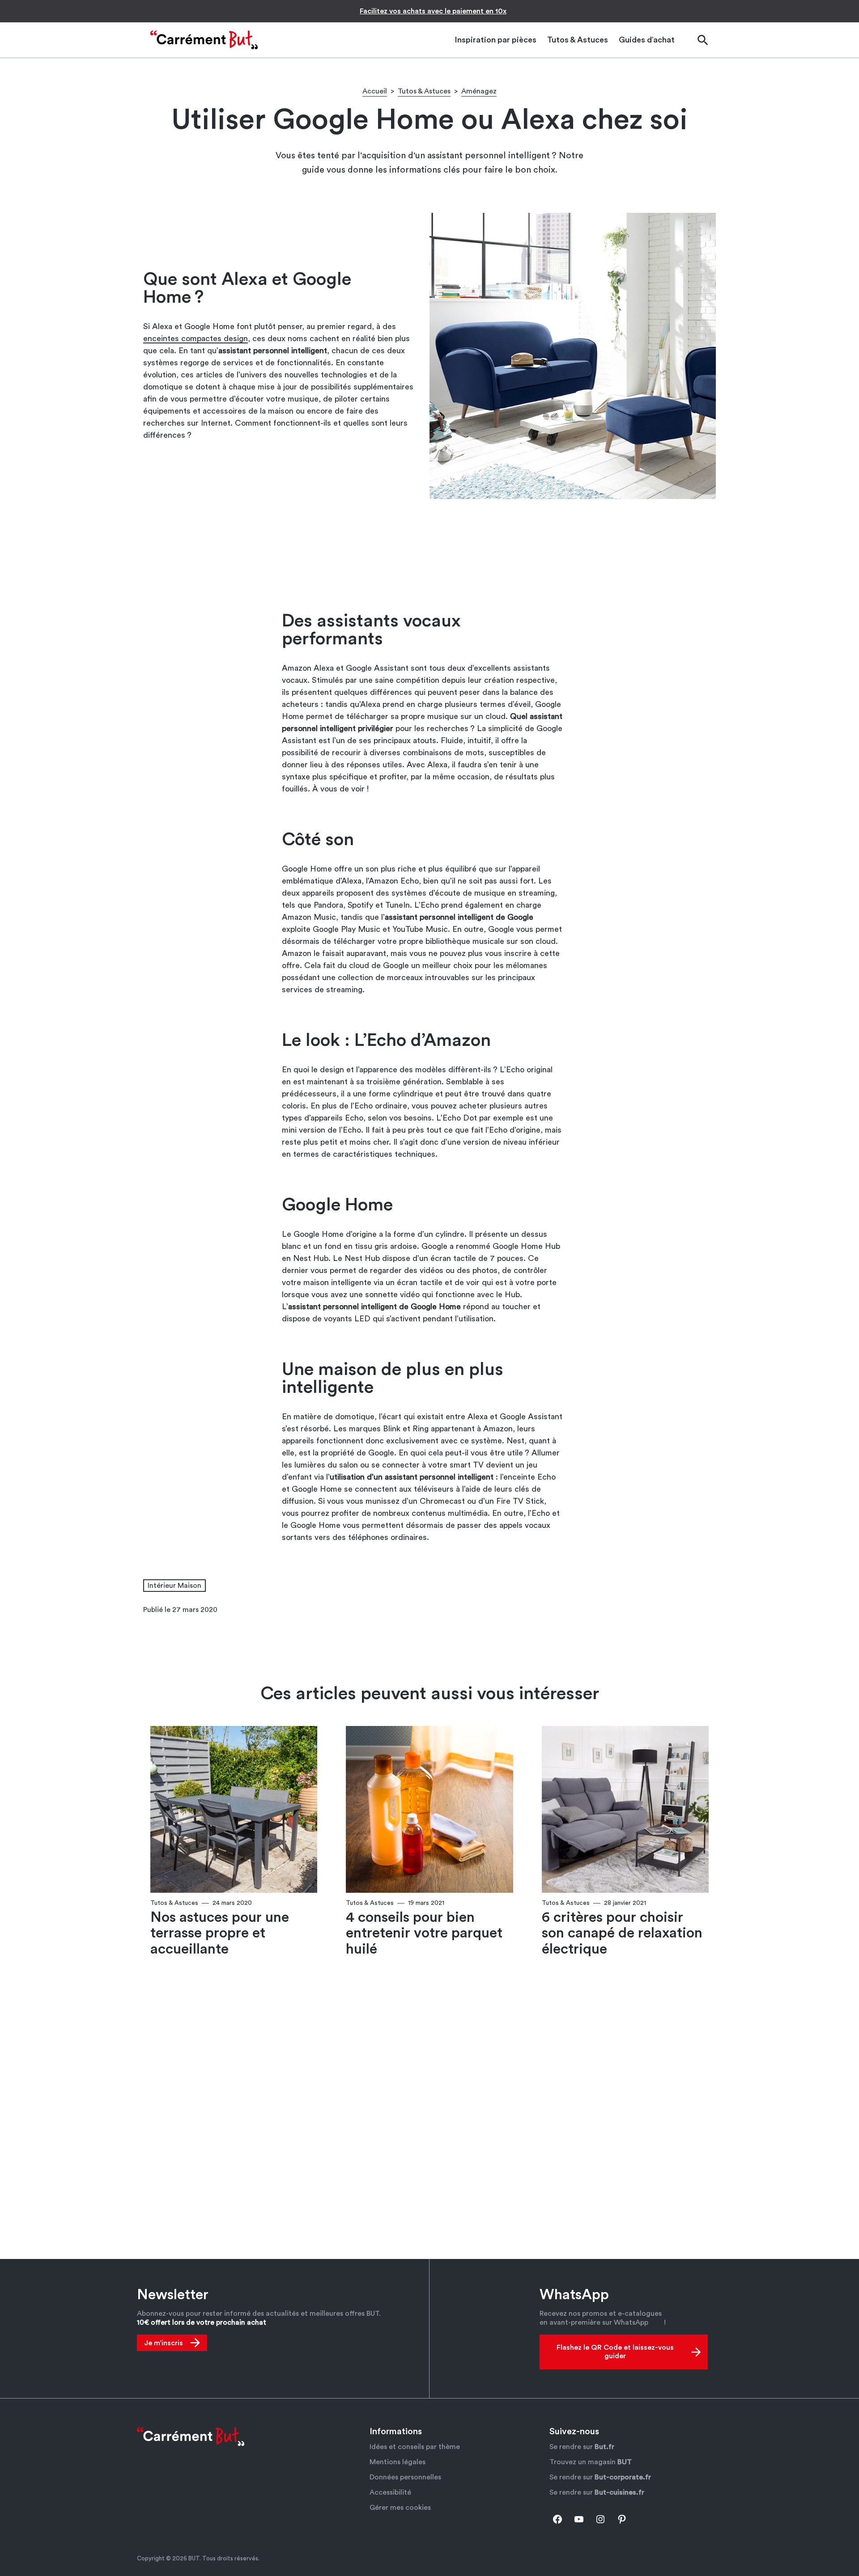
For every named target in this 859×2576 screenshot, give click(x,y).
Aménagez (479, 91)
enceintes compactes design (196, 338)
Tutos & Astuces (424, 91)
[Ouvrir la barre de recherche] (702, 40)
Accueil (375, 91)
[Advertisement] (429, 555)
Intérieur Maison (174, 1586)
